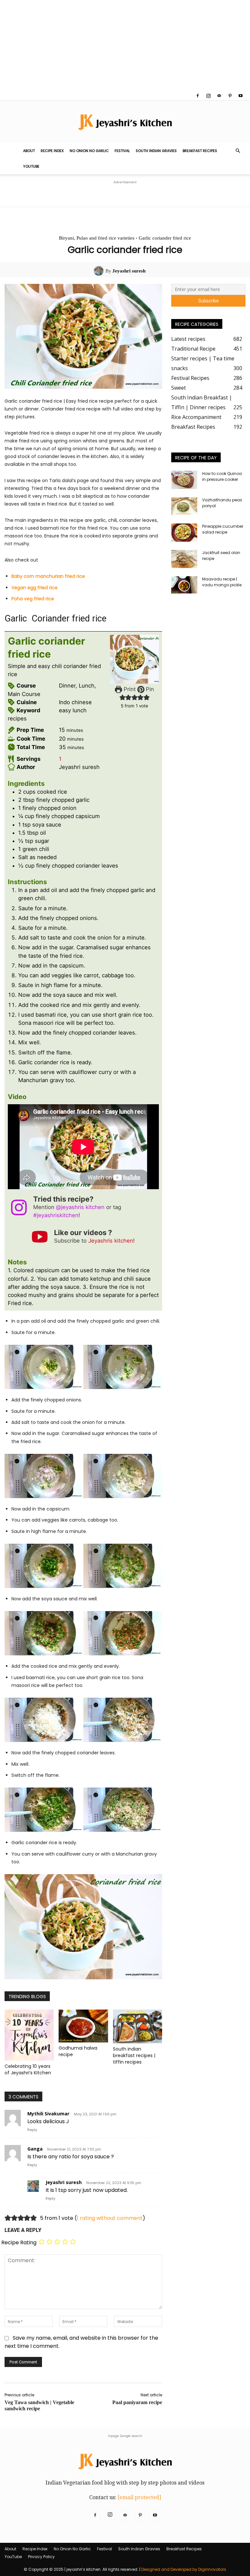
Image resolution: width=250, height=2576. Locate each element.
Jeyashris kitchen (111, 1241)
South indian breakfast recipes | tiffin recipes (134, 2055)
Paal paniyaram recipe (137, 2402)
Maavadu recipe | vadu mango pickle (222, 582)
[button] (238, 151)
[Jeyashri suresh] (100, 271)
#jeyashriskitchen (56, 1215)
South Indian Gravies (156, 151)
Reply (32, 2130)
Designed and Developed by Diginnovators (184, 2569)
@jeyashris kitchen (80, 1207)
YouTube (31, 166)
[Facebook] (198, 96)
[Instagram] (208, 96)
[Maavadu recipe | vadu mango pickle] (184, 585)
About (29, 151)
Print (129, 689)
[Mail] (219, 96)
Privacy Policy (41, 2557)
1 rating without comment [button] (110, 2218)
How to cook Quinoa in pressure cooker (222, 476)
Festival (122, 151)
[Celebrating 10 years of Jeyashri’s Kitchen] (29, 2035)
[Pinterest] (230, 96)
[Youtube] (241, 96)
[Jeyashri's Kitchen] (125, 122)
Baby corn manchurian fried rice (48, 576)
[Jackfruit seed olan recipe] (184, 559)
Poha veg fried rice (33, 599)
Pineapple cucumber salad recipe (223, 529)
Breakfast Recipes (200, 151)
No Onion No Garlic (89, 151)
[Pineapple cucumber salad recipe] (184, 533)
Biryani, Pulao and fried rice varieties (97, 238)
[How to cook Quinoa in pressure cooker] (184, 480)
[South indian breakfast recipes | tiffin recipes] (138, 2026)
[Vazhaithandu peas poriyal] (184, 506)
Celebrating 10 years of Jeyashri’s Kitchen (28, 2069)
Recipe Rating (19, 2242)
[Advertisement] (125, 46)
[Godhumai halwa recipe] (83, 2026)
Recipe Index (52, 151)
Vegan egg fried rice (35, 588)
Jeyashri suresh (129, 271)
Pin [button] (149, 689)
